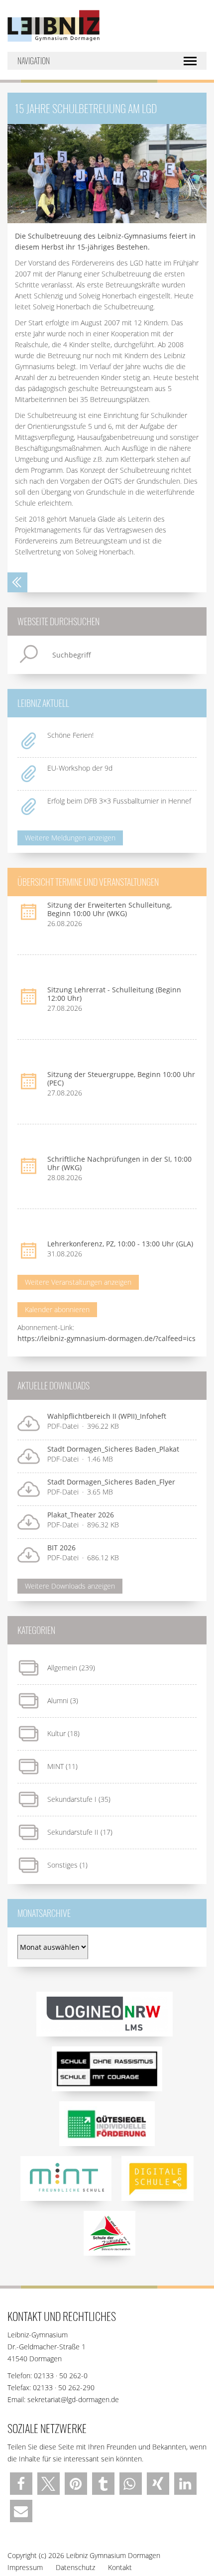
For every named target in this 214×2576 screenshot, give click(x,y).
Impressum (25, 2567)
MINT (55, 1766)
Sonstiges (62, 1865)
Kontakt (120, 2567)
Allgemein (62, 1668)
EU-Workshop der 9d (80, 768)
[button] (21, 2484)
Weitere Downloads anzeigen (70, 1586)
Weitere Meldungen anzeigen (70, 838)
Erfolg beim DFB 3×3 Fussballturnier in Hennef (120, 801)
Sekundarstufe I (72, 1799)
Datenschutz (75, 2567)
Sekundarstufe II (73, 1832)
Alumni (58, 1700)
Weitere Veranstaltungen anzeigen (78, 1282)
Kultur (56, 1733)
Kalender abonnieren (57, 1309)
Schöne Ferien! (70, 735)
